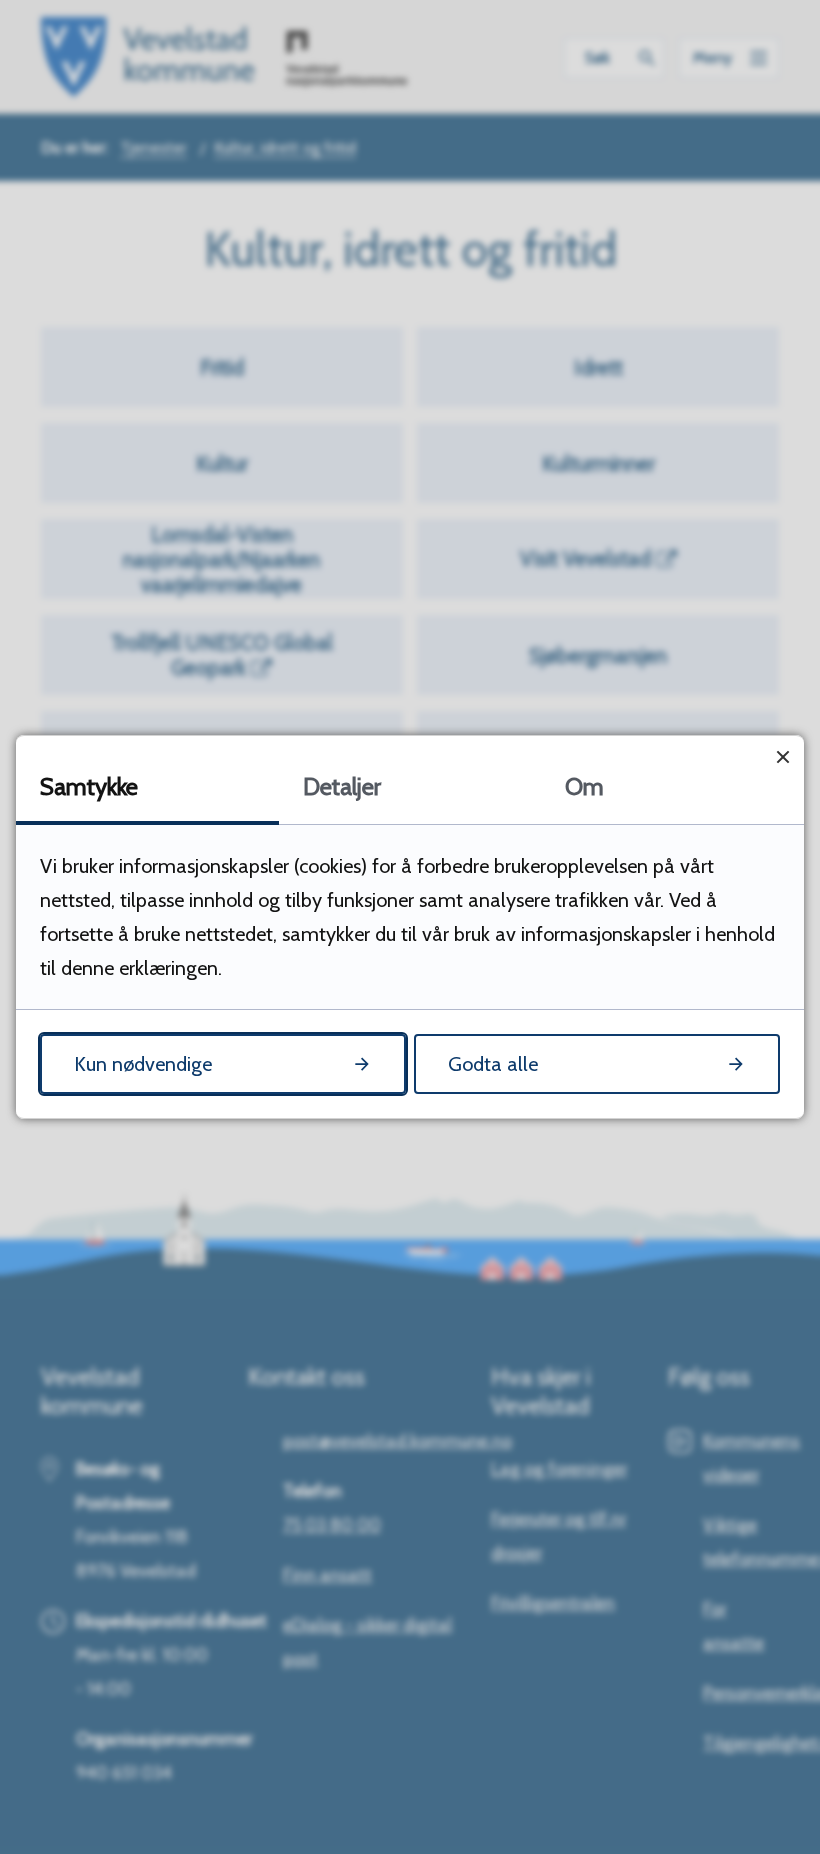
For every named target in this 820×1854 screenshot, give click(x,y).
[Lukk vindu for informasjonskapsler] (782, 756)
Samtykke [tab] (89, 786)
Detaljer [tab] (342, 786)
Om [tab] (584, 786)
